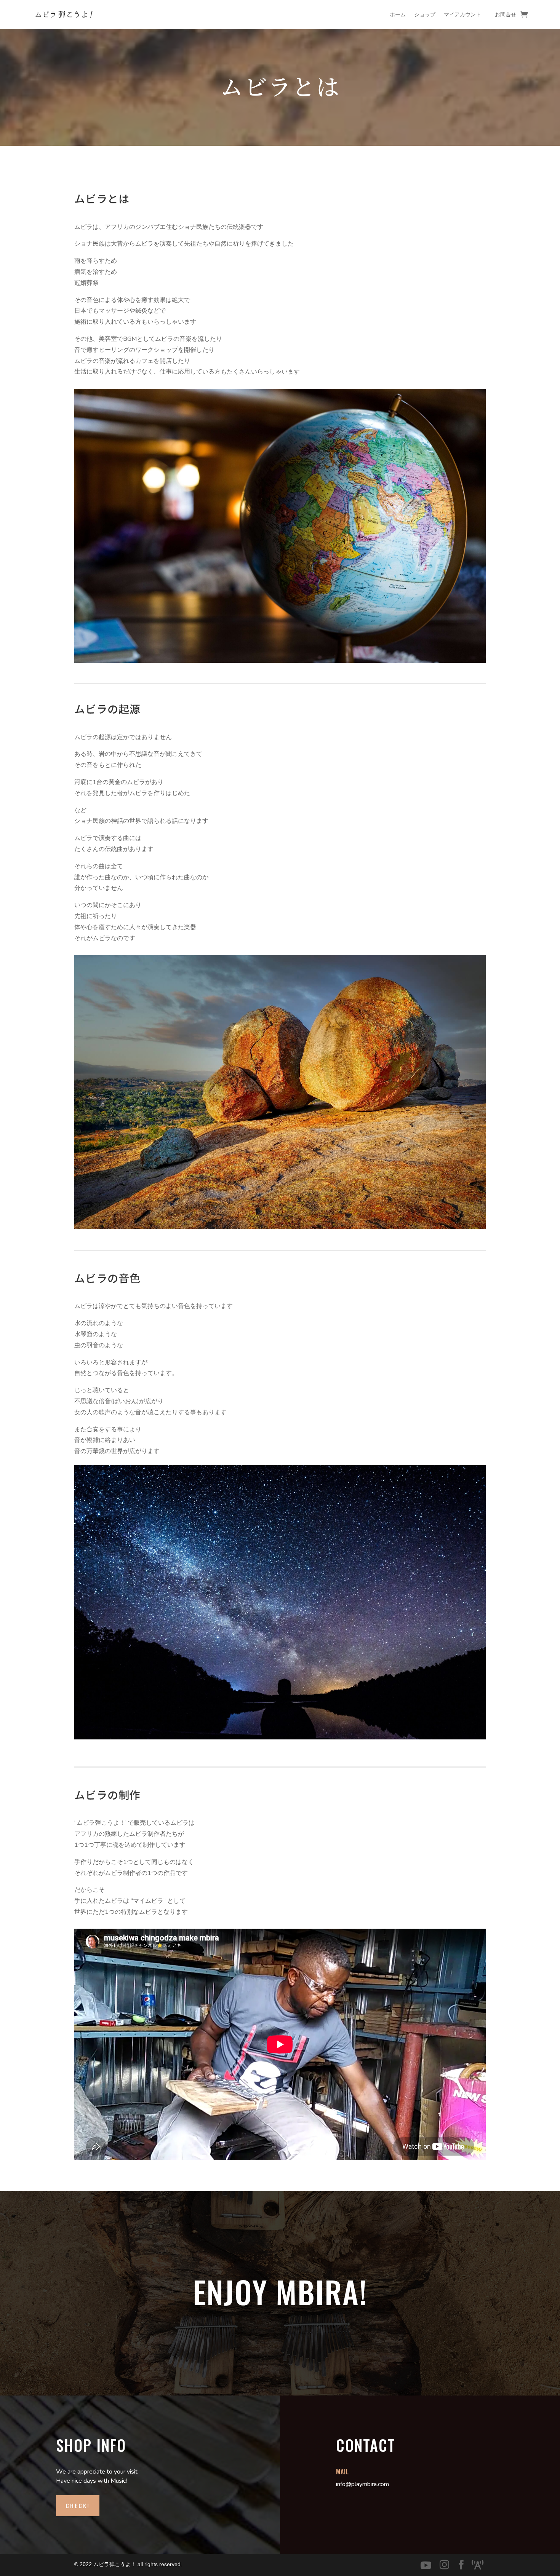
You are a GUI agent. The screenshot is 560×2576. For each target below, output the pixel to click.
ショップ (425, 14)
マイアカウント (462, 14)
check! (78, 2506)
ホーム (398, 14)
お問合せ (506, 14)
